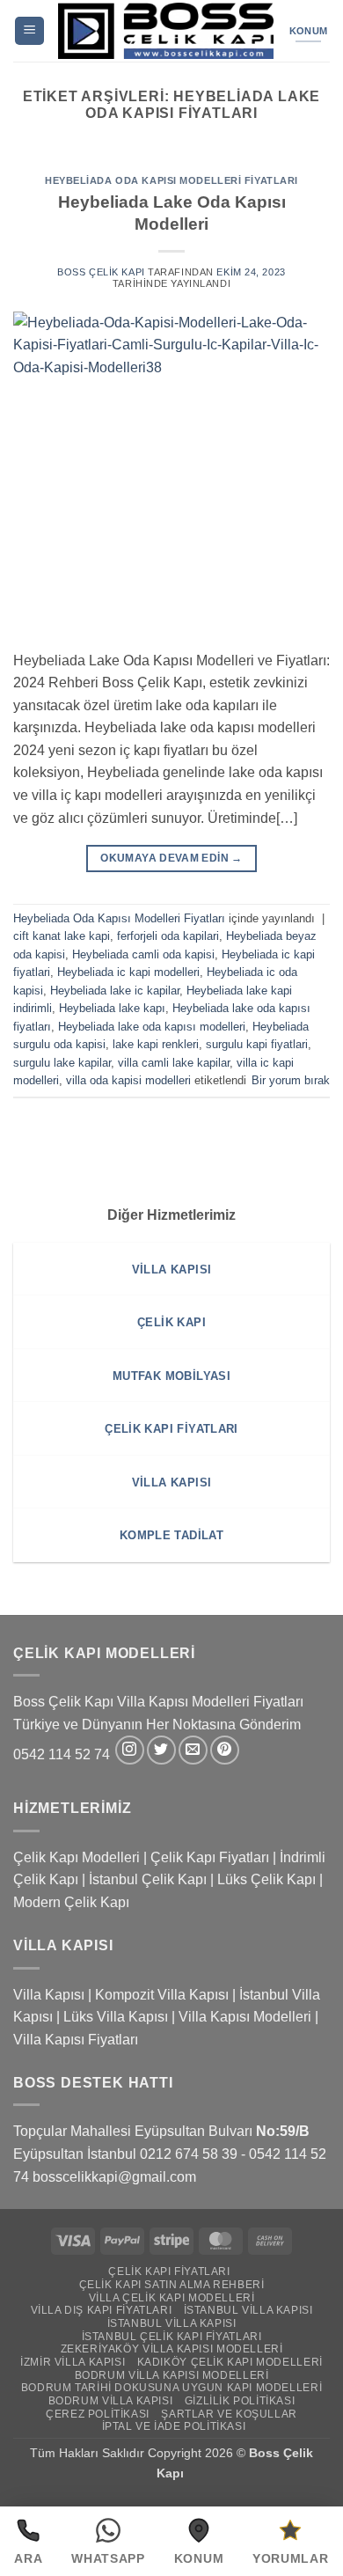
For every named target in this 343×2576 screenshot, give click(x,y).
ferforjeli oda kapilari (168, 936)
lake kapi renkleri (156, 1044)
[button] (29, 31)
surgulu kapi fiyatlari (257, 1044)
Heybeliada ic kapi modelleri (128, 972)
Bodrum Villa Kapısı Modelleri (172, 2375)
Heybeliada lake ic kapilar (115, 991)
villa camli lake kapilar (174, 1063)
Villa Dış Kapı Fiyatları (102, 2310)
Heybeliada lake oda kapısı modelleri (152, 1027)
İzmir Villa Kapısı (73, 2362)
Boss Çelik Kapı (101, 272)
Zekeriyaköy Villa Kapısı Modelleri (172, 2349)
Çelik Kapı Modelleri (77, 1857)
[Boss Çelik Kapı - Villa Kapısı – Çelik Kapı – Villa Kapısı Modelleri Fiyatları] (166, 31)
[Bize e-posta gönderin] (193, 1750)
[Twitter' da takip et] (161, 1750)
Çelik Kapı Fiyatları (210, 1857)
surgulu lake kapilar (62, 1063)
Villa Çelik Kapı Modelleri (172, 2298)
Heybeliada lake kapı (112, 1008)
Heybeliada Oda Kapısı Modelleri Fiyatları (171, 180)
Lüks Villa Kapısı (116, 2017)
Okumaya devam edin (171, 858)
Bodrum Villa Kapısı (111, 2401)
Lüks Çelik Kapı (266, 1879)
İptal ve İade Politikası (174, 2426)
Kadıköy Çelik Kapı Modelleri (230, 2362)
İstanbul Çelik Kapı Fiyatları (172, 2337)
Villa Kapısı (49, 1995)
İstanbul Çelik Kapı (148, 1879)
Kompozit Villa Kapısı (162, 1995)
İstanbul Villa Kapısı (248, 2310)
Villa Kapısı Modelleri (245, 2017)
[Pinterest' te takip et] (225, 1750)
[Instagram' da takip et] (130, 1750)
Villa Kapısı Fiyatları (76, 2040)
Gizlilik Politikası (240, 2401)
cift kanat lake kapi (62, 936)
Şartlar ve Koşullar (229, 2414)
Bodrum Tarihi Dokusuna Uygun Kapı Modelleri (171, 2388)
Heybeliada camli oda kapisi (143, 954)
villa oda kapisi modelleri (128, 1080)
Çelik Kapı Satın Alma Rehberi (172, 2285)
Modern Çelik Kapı (71, 1902)
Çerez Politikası (98, 2414)
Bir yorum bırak (291, 1080)
